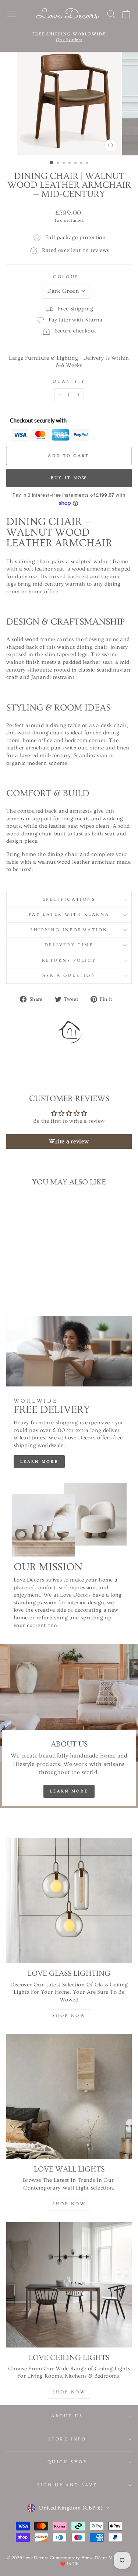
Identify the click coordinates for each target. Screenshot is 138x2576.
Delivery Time (69, 945)
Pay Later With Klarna (69, 915)
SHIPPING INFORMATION (69, 930)
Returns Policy (69, 960)
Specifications (69, 900)
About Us (67, 2416)
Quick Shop (67, 2462)
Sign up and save (67, 2485)
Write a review (69, 1141)
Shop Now (69, 2016)
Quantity (69, 382)
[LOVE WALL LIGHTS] (69, 2096)
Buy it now (69, 478)
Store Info (67, 2439)
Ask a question (69, 976)
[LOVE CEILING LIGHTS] (69, 2285)
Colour (66, 277)
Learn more (39, 1462)
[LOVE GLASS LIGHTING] (69, 1901)
